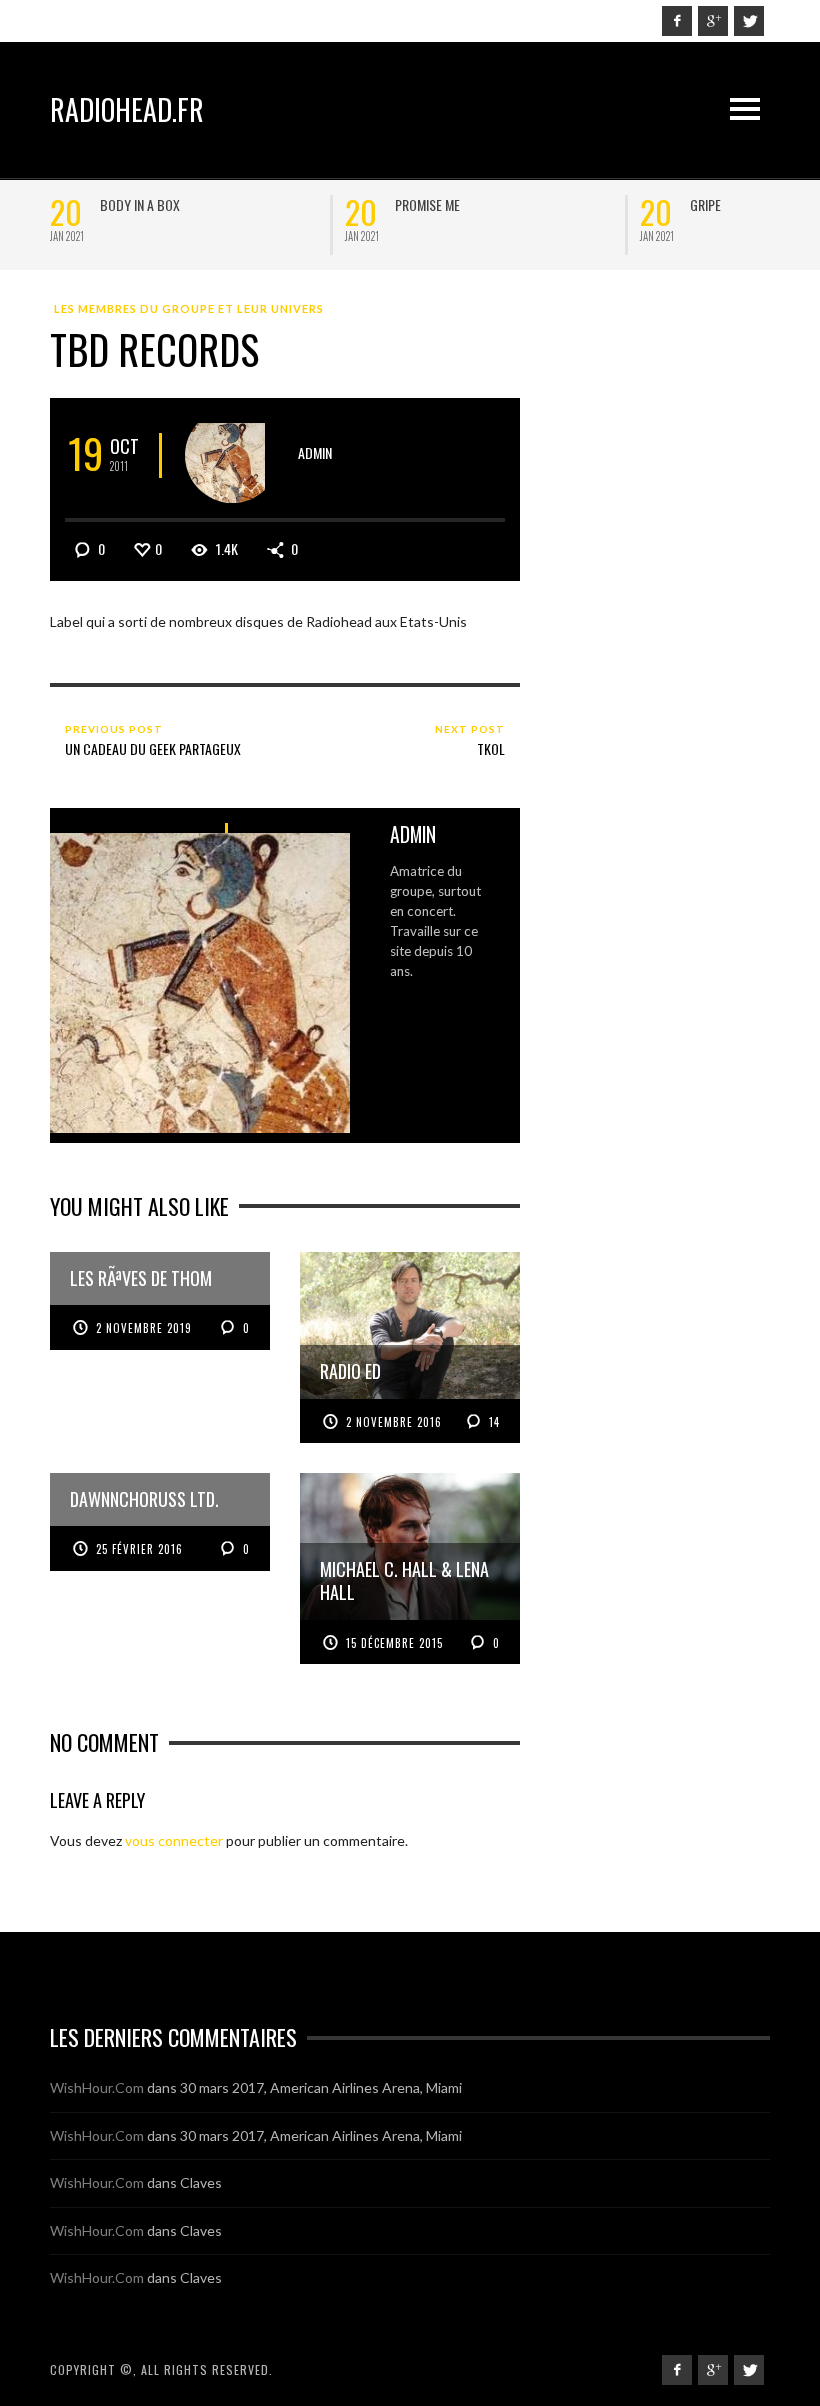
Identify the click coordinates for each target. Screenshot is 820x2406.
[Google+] (713, 21)
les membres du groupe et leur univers (189, 308)
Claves (201, 2182)
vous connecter (174, 1840)
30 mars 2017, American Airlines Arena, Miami (321, 2087)
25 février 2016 (139, 1549)
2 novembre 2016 (394, 1422)
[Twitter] (749, 21)
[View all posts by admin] (232, 455)
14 (492, 1422)
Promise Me (110, 204)
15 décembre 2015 (394, 1643)
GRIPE (388, 204)
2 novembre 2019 (144, 1328)
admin (315, 452)
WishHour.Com (97, 2087)
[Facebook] (677, 21)
